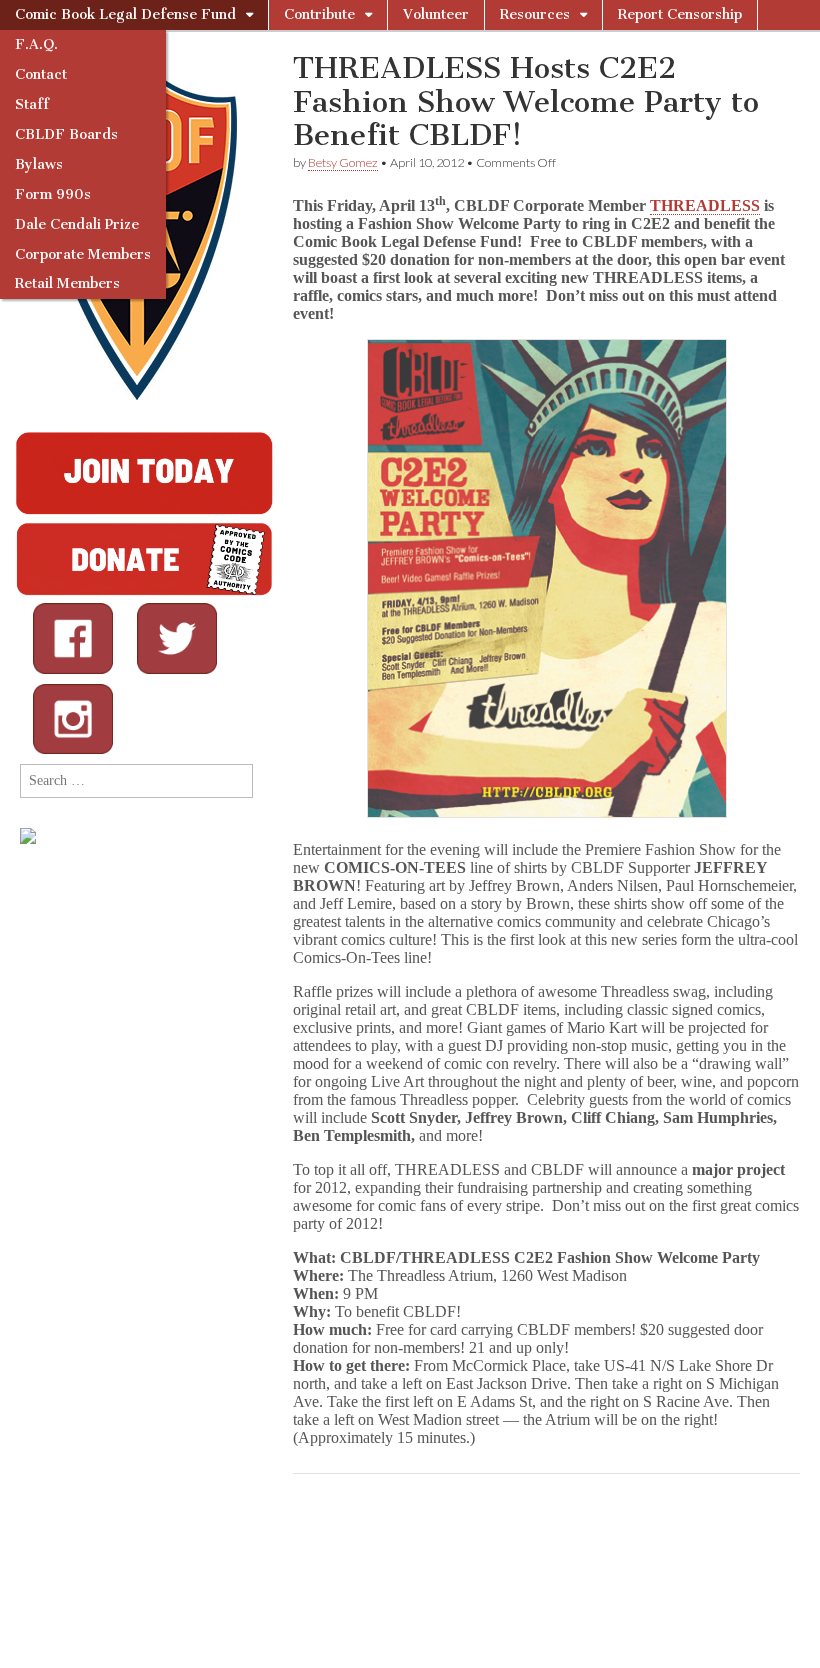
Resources (535, 14)
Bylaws (39, 164)
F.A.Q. (36, 44)
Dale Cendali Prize (77, 224)
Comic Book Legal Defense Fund (125, 14)
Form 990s (53, 194)
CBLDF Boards (66, 134)
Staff (32, 104)
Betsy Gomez (343, 162)
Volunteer (436, 14)
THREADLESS (705, 205)
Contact (41, 74)
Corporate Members (83, 254)
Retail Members (67, 283)
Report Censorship (680, 14)
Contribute (319, 14)
